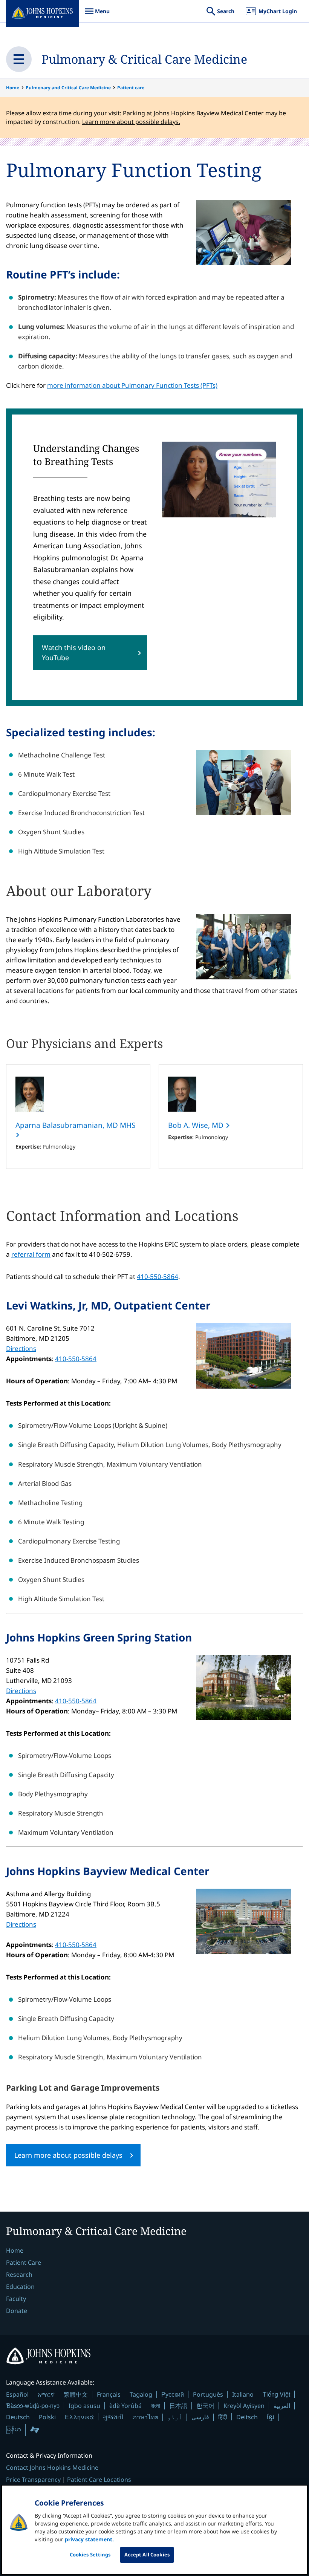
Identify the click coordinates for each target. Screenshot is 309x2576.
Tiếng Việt (276, 2394)
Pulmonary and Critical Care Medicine (68, 88)
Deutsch (18, 2417)
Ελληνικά (79, 2417)
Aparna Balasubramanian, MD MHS (75, 1125)
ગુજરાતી (113, 2417)
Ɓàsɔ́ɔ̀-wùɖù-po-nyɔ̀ (33, 2405)
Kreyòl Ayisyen (244, 2406)
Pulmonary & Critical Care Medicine (144, 59)
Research (19, 2275)
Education (20, 2287)
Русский (173, 2394)
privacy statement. (89, 2539)
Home (13, 88)
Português (208, 2394)
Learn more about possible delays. (131, 122)
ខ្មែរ (271, 2417)
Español (17, 2394)
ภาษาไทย (145, 2417)
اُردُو (175, 2417)
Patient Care (24, 2262)
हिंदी (223, 2417)
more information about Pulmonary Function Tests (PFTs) (132, 385)
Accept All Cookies (147, 2555)
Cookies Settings (90, 2555)
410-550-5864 (158, 1277)
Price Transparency (33, 2480)
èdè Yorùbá (125, 2406)
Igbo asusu (84, 2406)
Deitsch (247, 2417)
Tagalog (141, 2394)
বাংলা (155, 2406)
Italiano (243, 2394)
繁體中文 (76, 2394)
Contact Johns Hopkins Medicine (52, 2467)
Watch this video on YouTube (74, 652)
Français (109, 2394)
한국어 (205, 2406)
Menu (97, 15)
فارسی (200, 2417)
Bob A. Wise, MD (197, 1125)
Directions (21, 1348)
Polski (47, 2417)
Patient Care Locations (99, 2480)
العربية (282, 2406)
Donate (17, 2311)
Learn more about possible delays (68, 2155)
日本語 (178, 2406)
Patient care (131, 88)
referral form (31, 1254)
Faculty (16, 2299)
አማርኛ (46, 2394)
